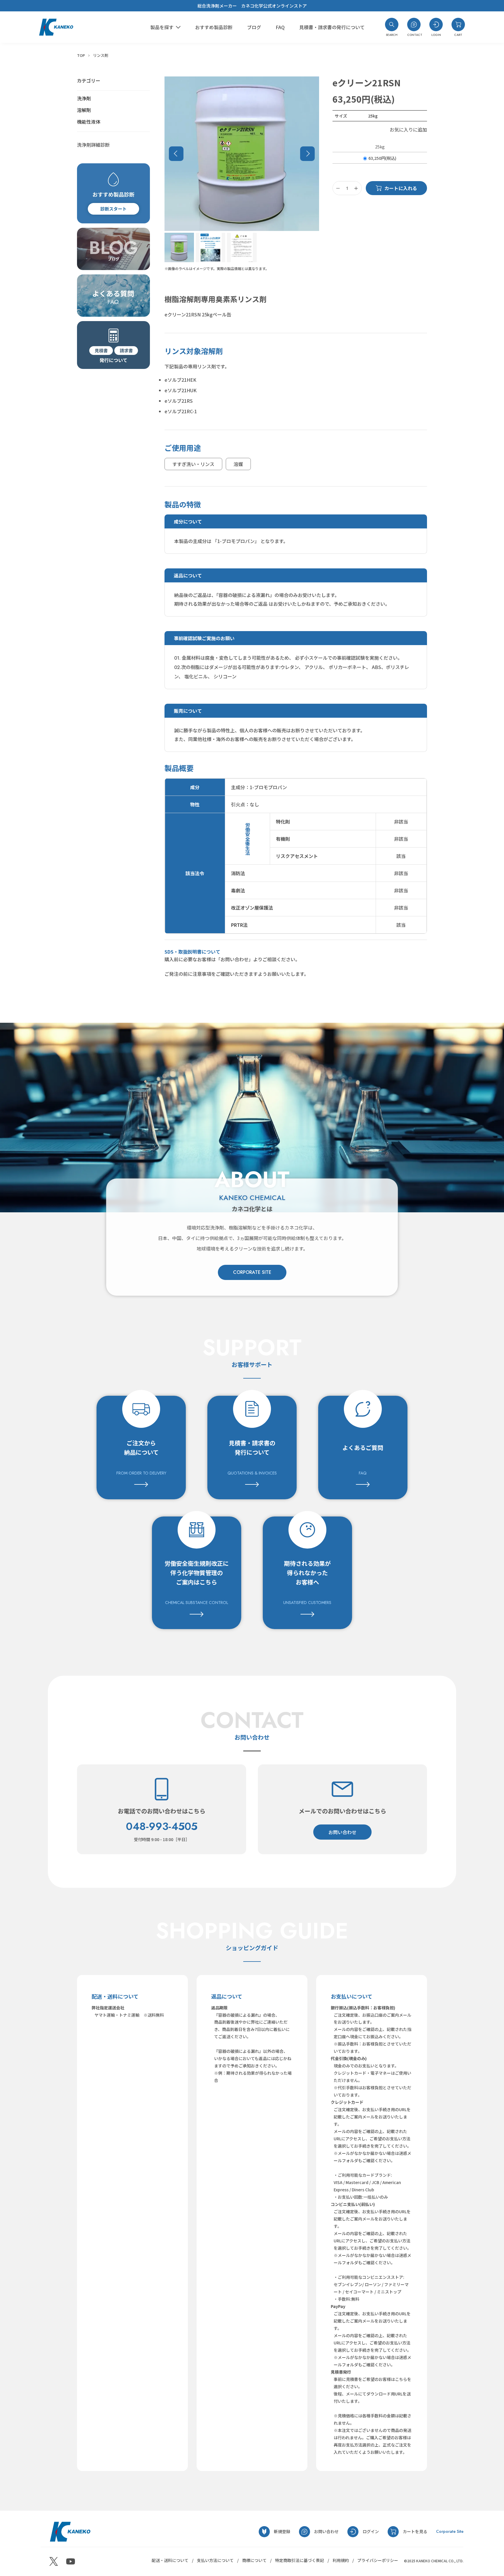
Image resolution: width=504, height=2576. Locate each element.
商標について (254, 2560)
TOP (81, 55)
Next (307, 154)
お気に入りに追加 (408, 130)
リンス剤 (101, 55)
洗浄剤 (84, 98)
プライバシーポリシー (378, 2560)
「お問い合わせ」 (235, 959)
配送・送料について (170, 2560)
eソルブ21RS (179, 401)
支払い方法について (215, 2560)
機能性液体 (89, 122)
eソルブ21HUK (181, 390)
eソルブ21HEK (180, 380)
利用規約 (341, 2560)
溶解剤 (84, 110)
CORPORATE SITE (252, 1272)
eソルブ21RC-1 (181, 411)
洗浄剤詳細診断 (93, 145)
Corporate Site (450, 2531)
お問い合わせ (342, 1832)
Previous (176, 154)
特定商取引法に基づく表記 (300, 2560)
